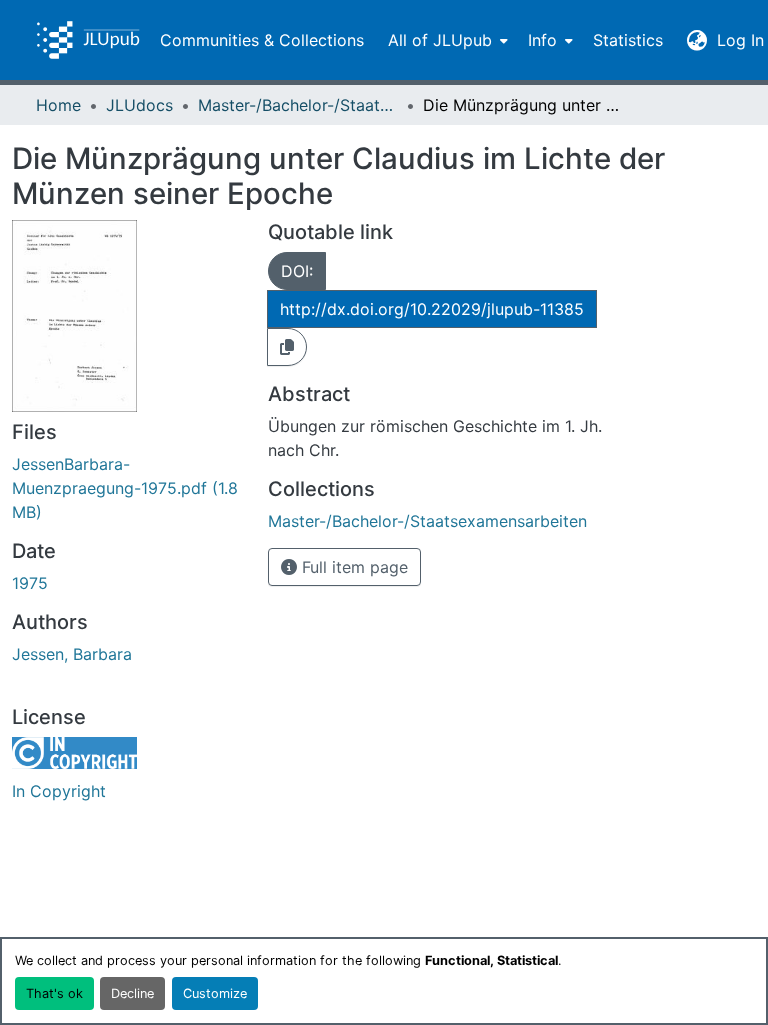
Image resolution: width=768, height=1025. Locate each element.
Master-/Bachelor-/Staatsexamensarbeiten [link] (298, 105)
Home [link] (58, 105)
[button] (88, 40)
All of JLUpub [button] (440, 40)
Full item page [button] (352, 567)
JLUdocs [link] (139, 105)
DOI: (297, 271)
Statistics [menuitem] (628, 40)
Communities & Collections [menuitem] (262, 40)
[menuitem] (446, 40)
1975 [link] (30, 583)
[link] (128, 488)
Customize (215, 993)
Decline (132, 993)
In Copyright (59, 791)
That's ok (54, 993)
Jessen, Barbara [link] (72, 654)
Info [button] (542, 40)
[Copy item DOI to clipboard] (287, 347)
